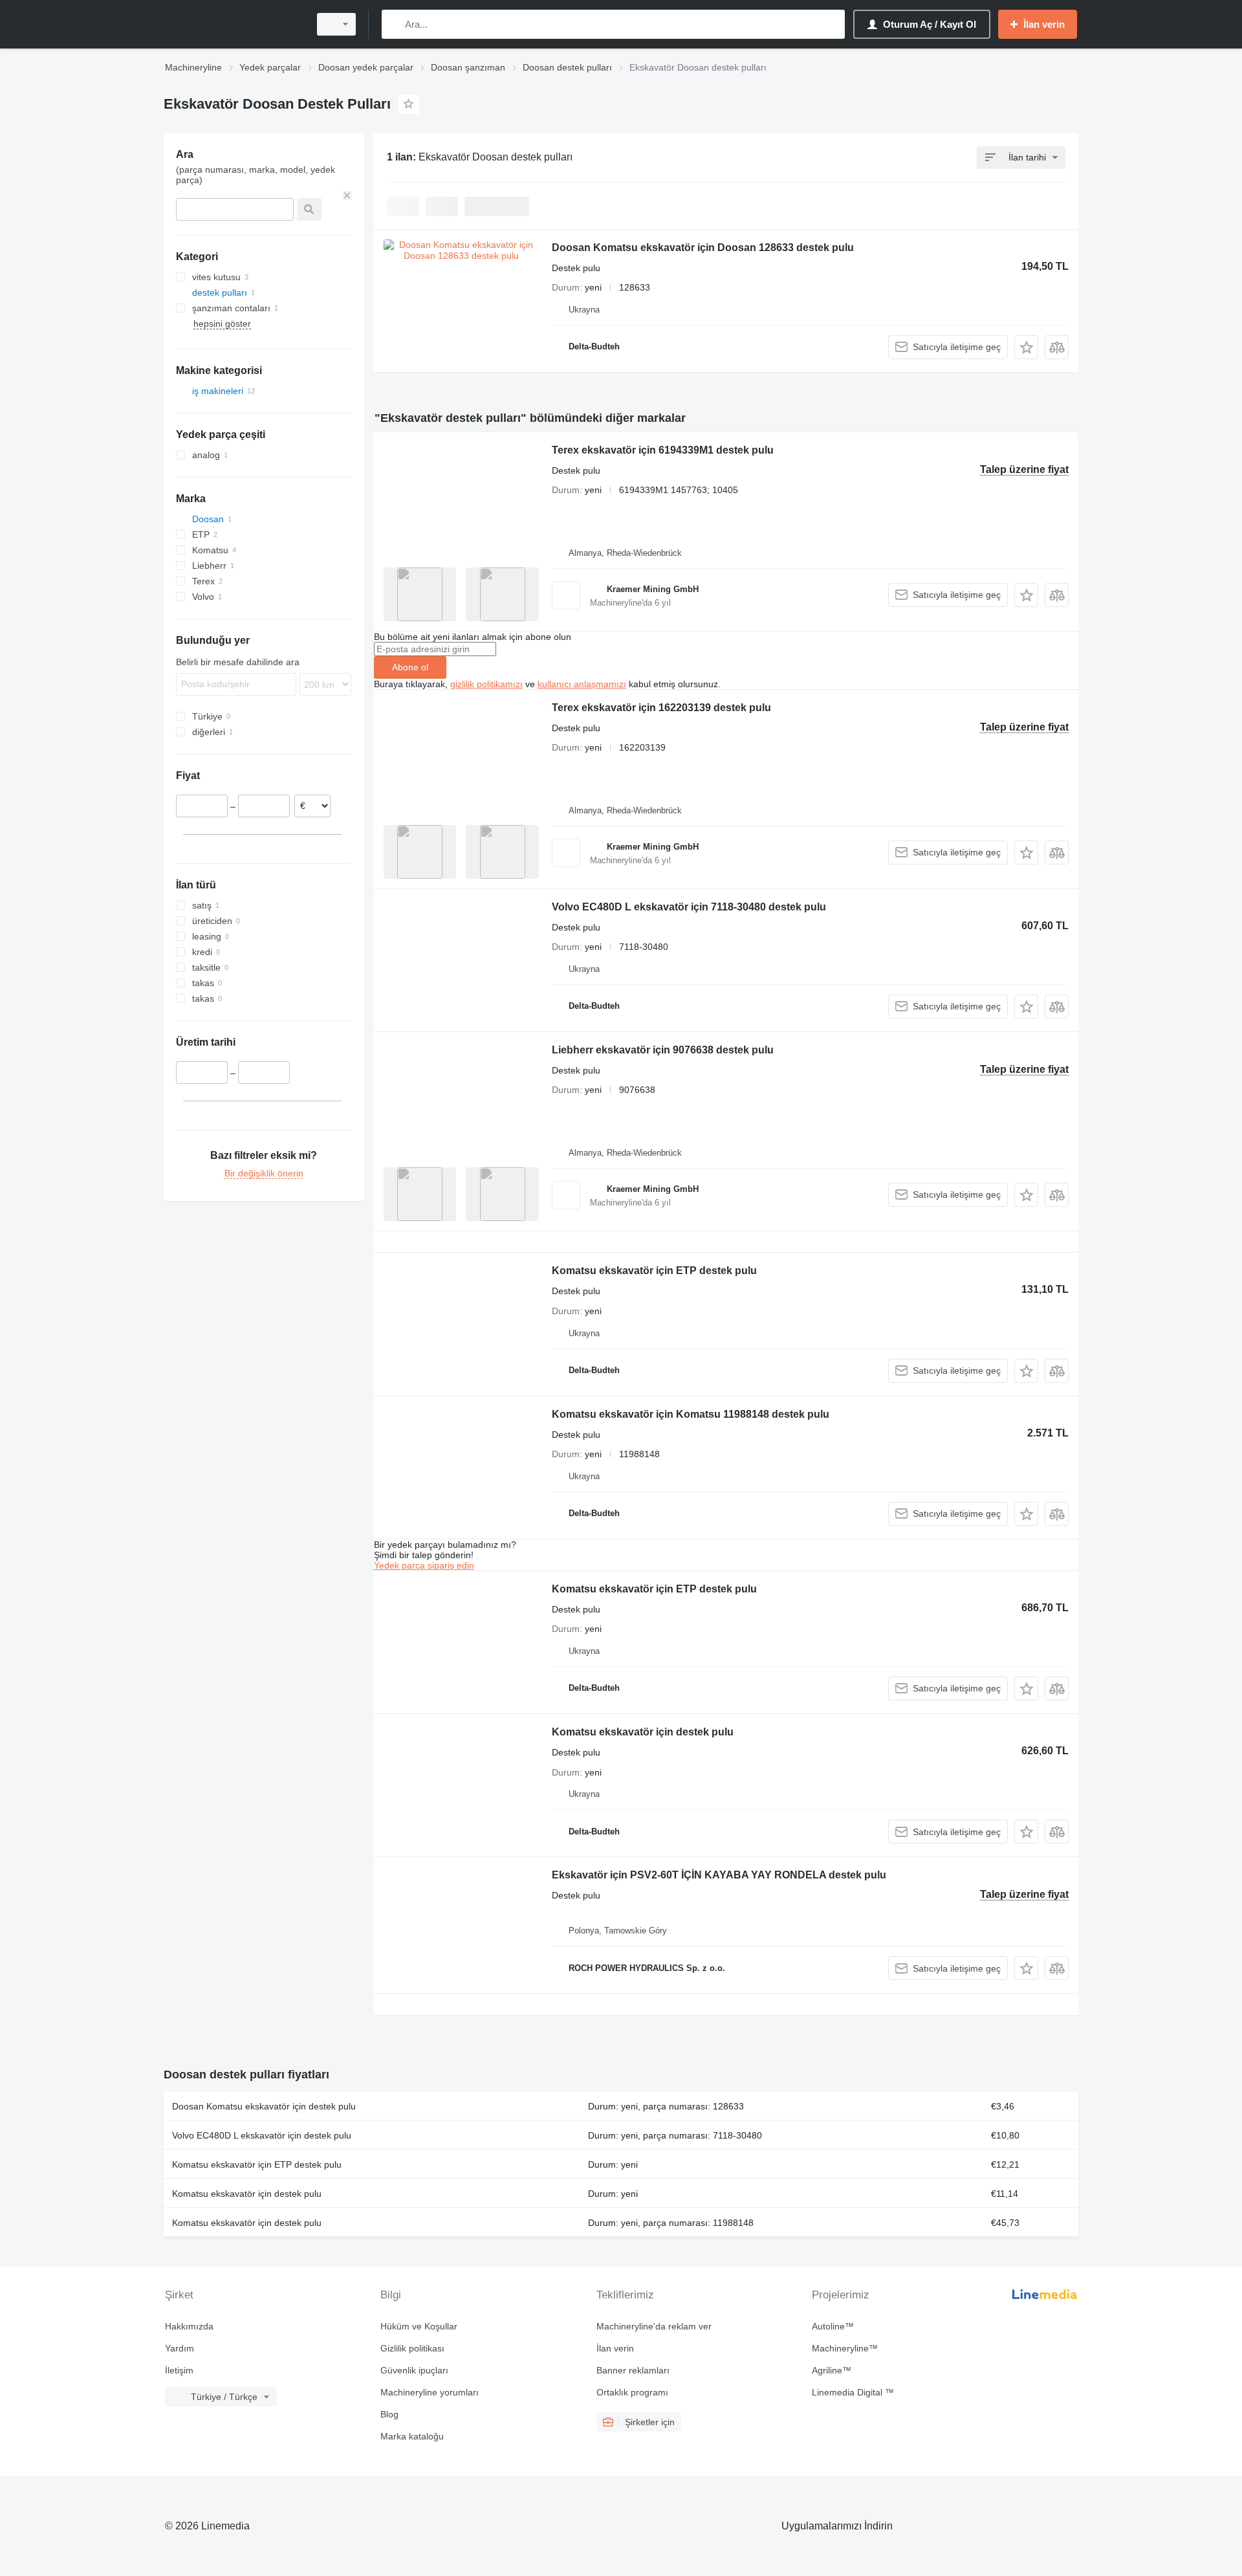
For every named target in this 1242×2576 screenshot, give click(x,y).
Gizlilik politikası (412, 2348)
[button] (1026, 347)
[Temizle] (347, 195)
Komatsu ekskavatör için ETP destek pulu (654, 1271)
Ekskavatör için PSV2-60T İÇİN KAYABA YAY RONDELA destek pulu (719, 1875)
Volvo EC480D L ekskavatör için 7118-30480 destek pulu (689, 907)
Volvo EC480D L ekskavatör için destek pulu (262, 2135)
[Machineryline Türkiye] (233, 24)
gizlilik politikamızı (486, 684)
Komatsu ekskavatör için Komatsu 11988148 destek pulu (691, 1414)
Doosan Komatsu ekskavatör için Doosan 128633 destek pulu (703, 248)
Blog (389, 2414)
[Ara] (394, 24)
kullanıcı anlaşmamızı (582, 684)
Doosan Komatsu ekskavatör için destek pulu (264, 2106)
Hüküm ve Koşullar (419, 2326)
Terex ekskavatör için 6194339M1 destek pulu (663, 450)
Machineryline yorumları (430, 2392)
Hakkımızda (189, 2326)
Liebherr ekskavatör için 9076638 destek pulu (663, 1050)
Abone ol (410, 667)
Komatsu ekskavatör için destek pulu (643, 1732)
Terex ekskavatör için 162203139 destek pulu (661, 708)
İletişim (179, 2370)
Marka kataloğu (412, 2436)
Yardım (180, 2348)
